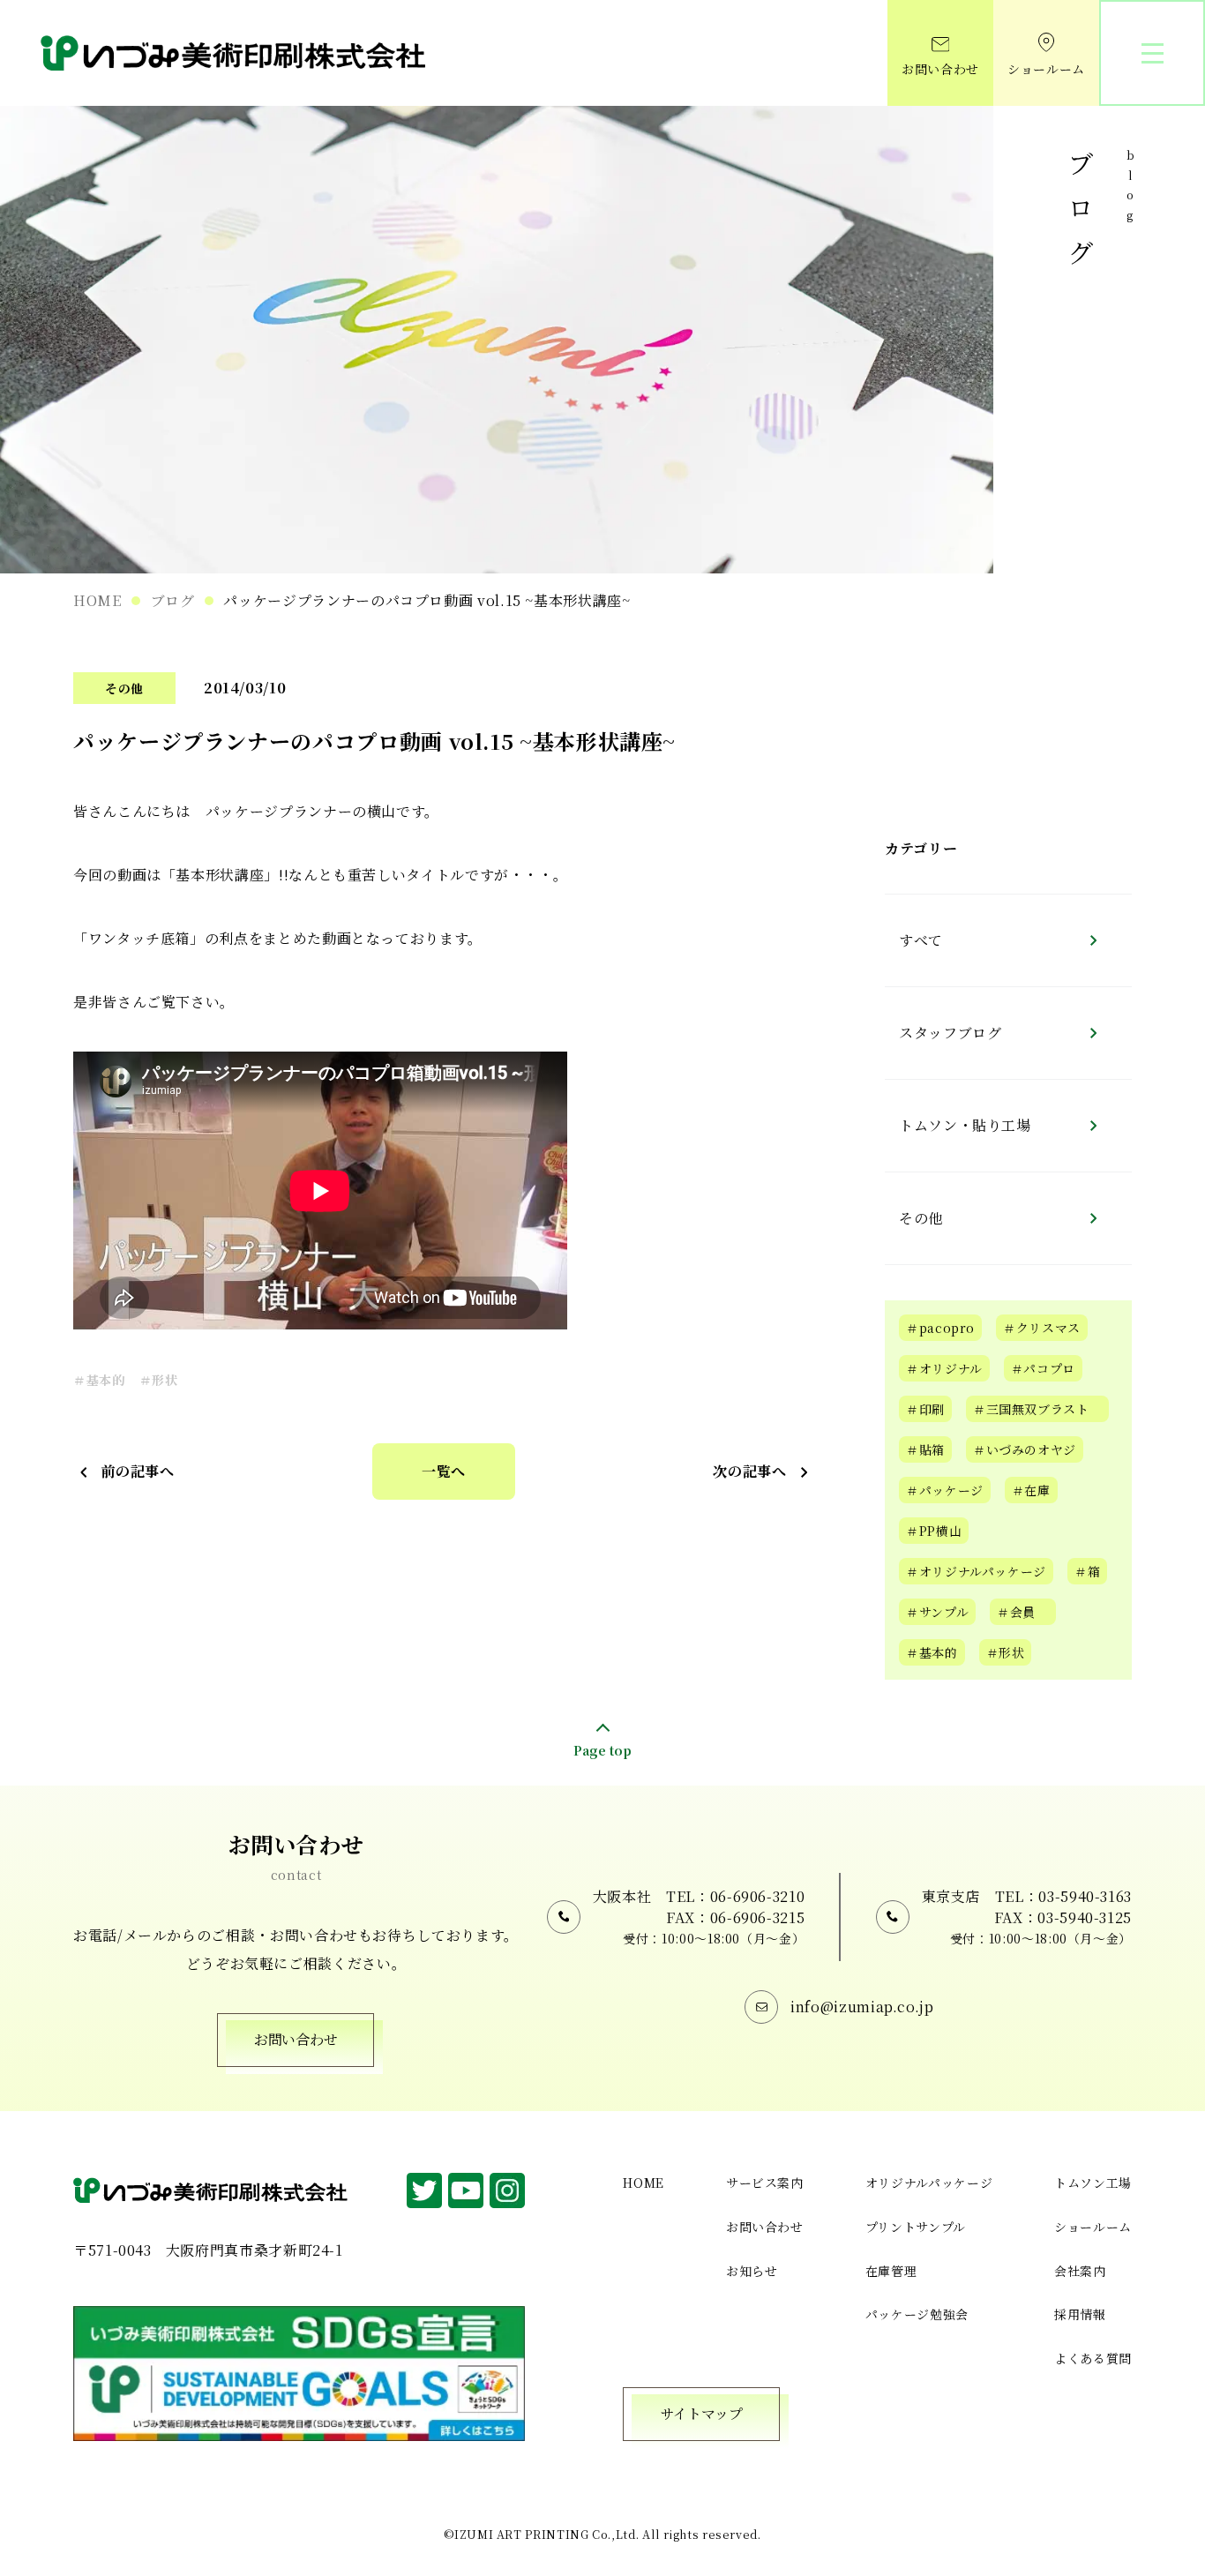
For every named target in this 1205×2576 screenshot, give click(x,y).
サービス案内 (765, 2183)
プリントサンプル (916, 2227)
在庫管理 (891, 2271)
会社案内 (1080, 2271)
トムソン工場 (1093, 2183)
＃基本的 (99, 1380)
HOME (97, 600)
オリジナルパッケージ (929, 2183)
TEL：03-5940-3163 (1063, 1896)
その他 (124, 688)
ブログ (173, 600)
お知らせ (752, 2271)
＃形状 (159, 1380)
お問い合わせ (940, 69)
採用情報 (1080, 2314)
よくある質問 (1093, 2358)
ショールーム (1046, 69)
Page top (602, 1750)
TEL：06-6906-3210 (735, 1896)
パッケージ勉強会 (917, 2314)
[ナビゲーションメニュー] (1152, 53)
